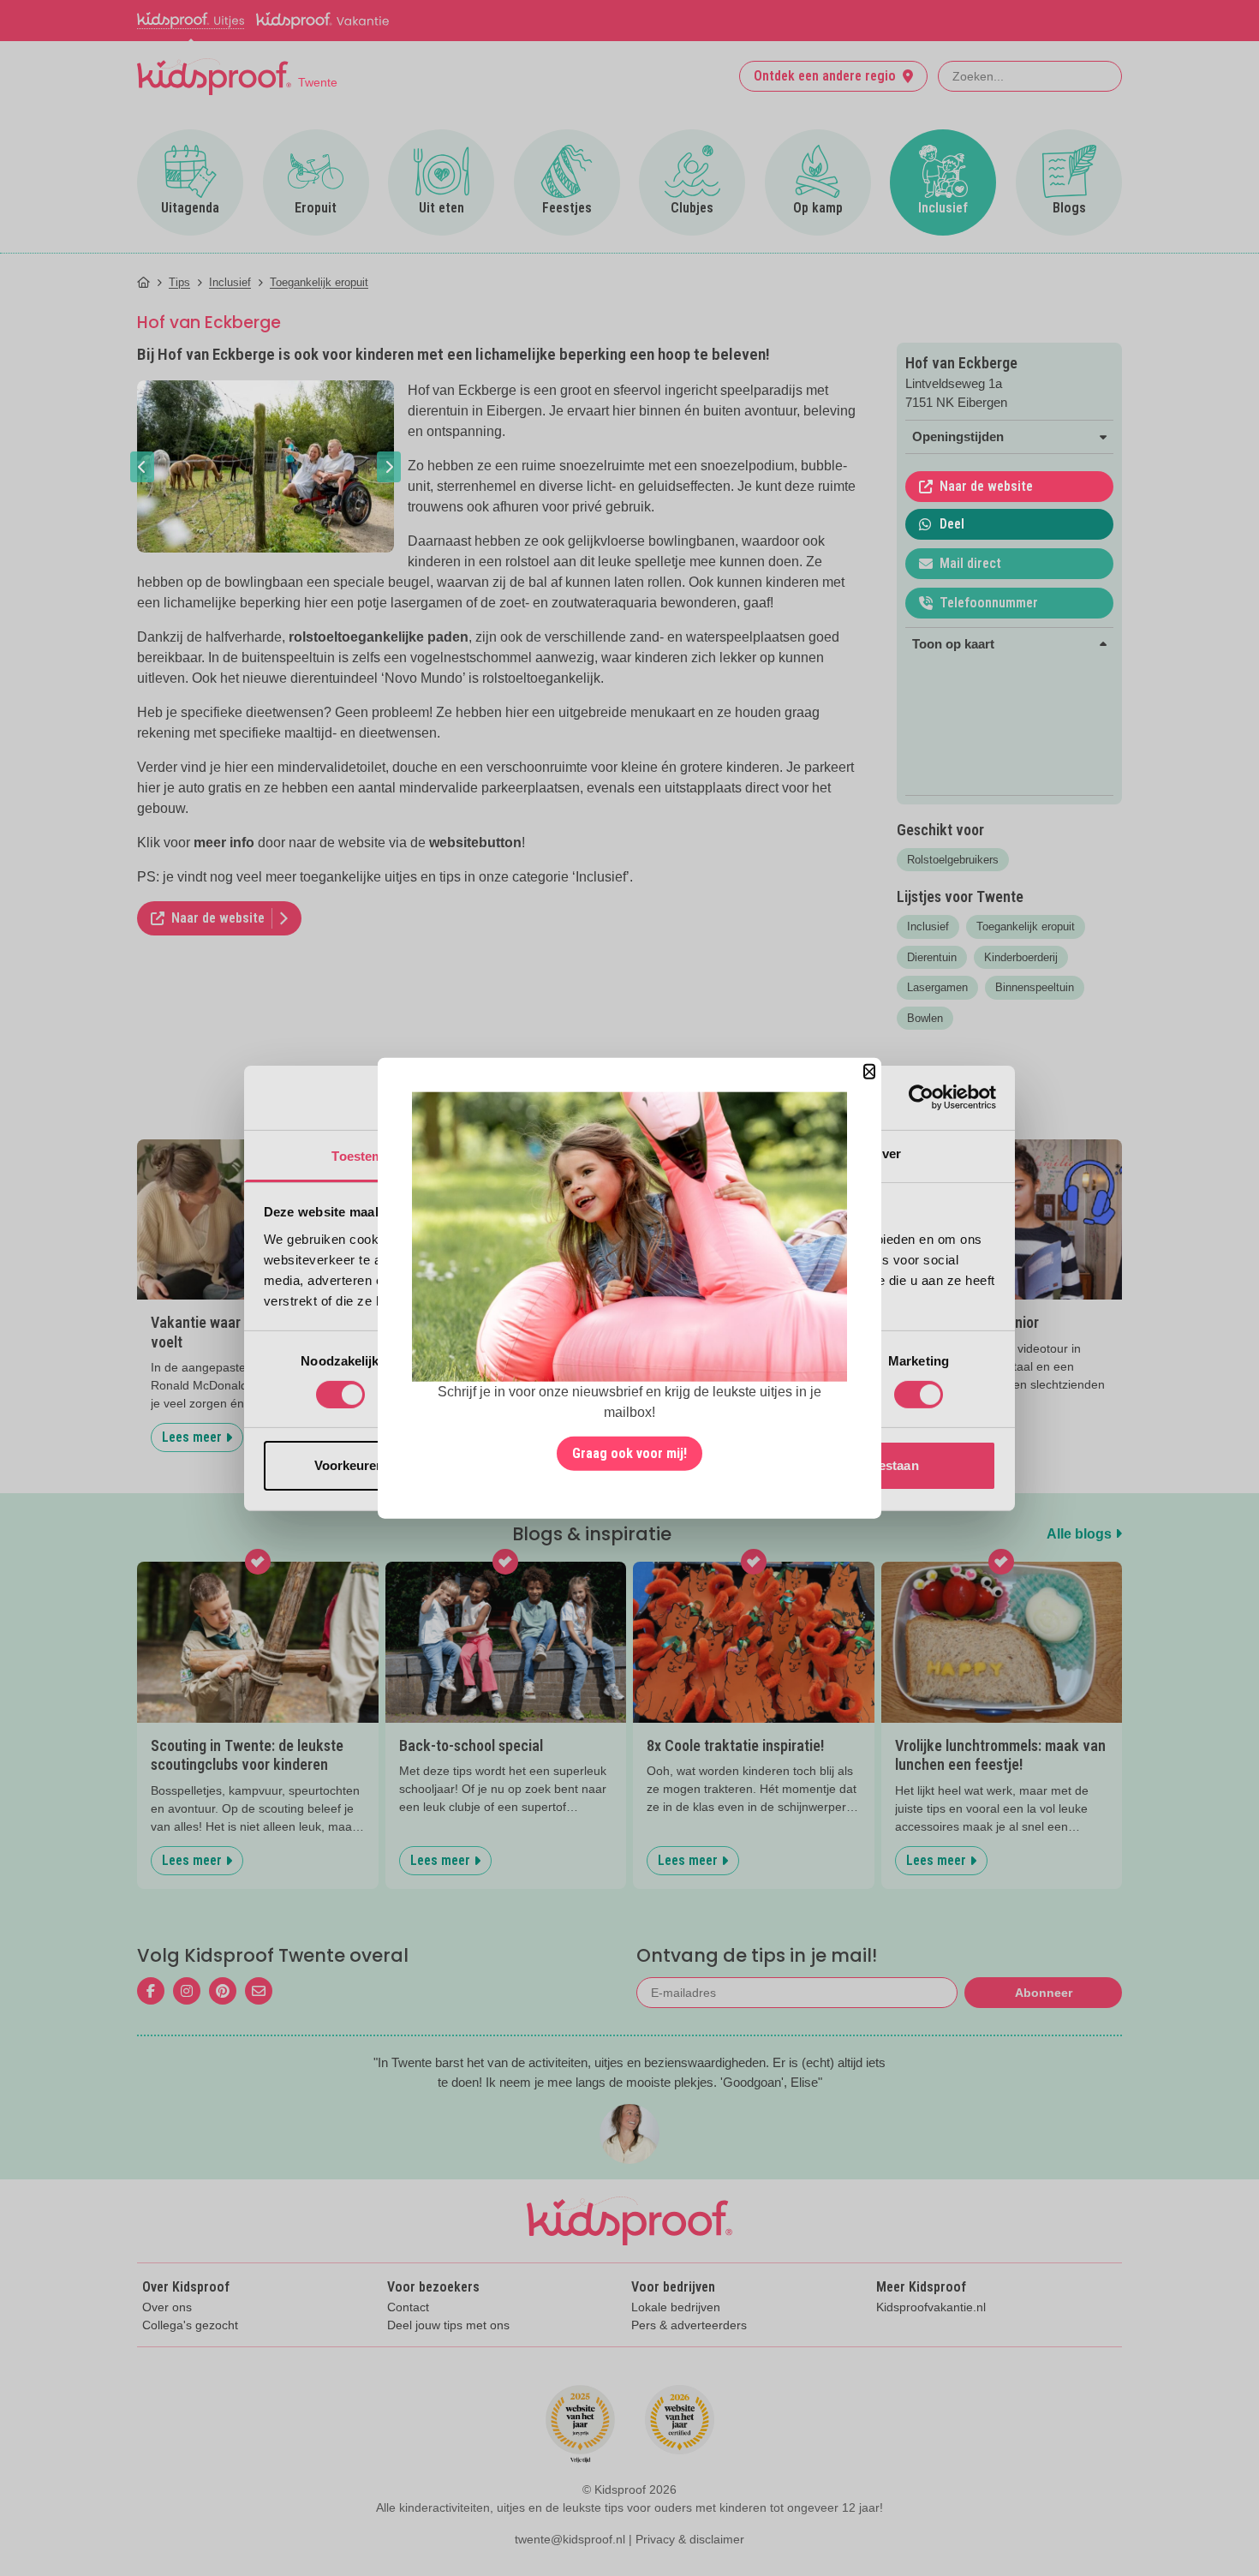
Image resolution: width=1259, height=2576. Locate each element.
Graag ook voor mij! (629, 1453)
